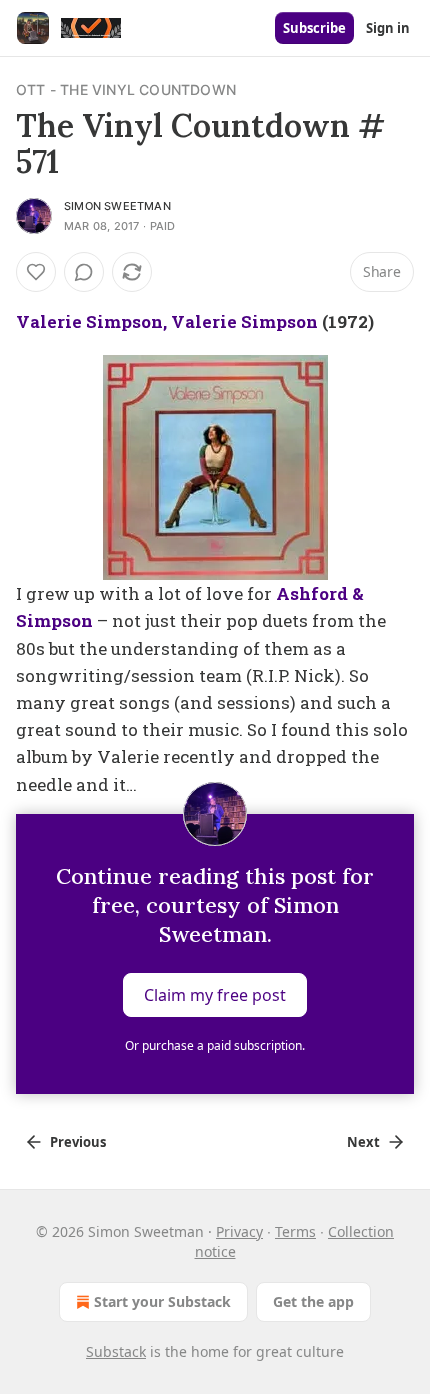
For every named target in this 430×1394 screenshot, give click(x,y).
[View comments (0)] (84, 272)
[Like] (36, 272)
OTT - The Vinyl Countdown (126, 89)
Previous (78, 1142)
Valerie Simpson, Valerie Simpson (167, 321)
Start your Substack (162, 1301)
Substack (116, 1351)
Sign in (388, 28)
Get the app (313, 1301)
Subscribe (314, 28)
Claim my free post (215, 994)
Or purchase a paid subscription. (215, 1045)
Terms (295, 1231)
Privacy (239, 1231)
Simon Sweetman (117, 206)
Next (363, 1142)
